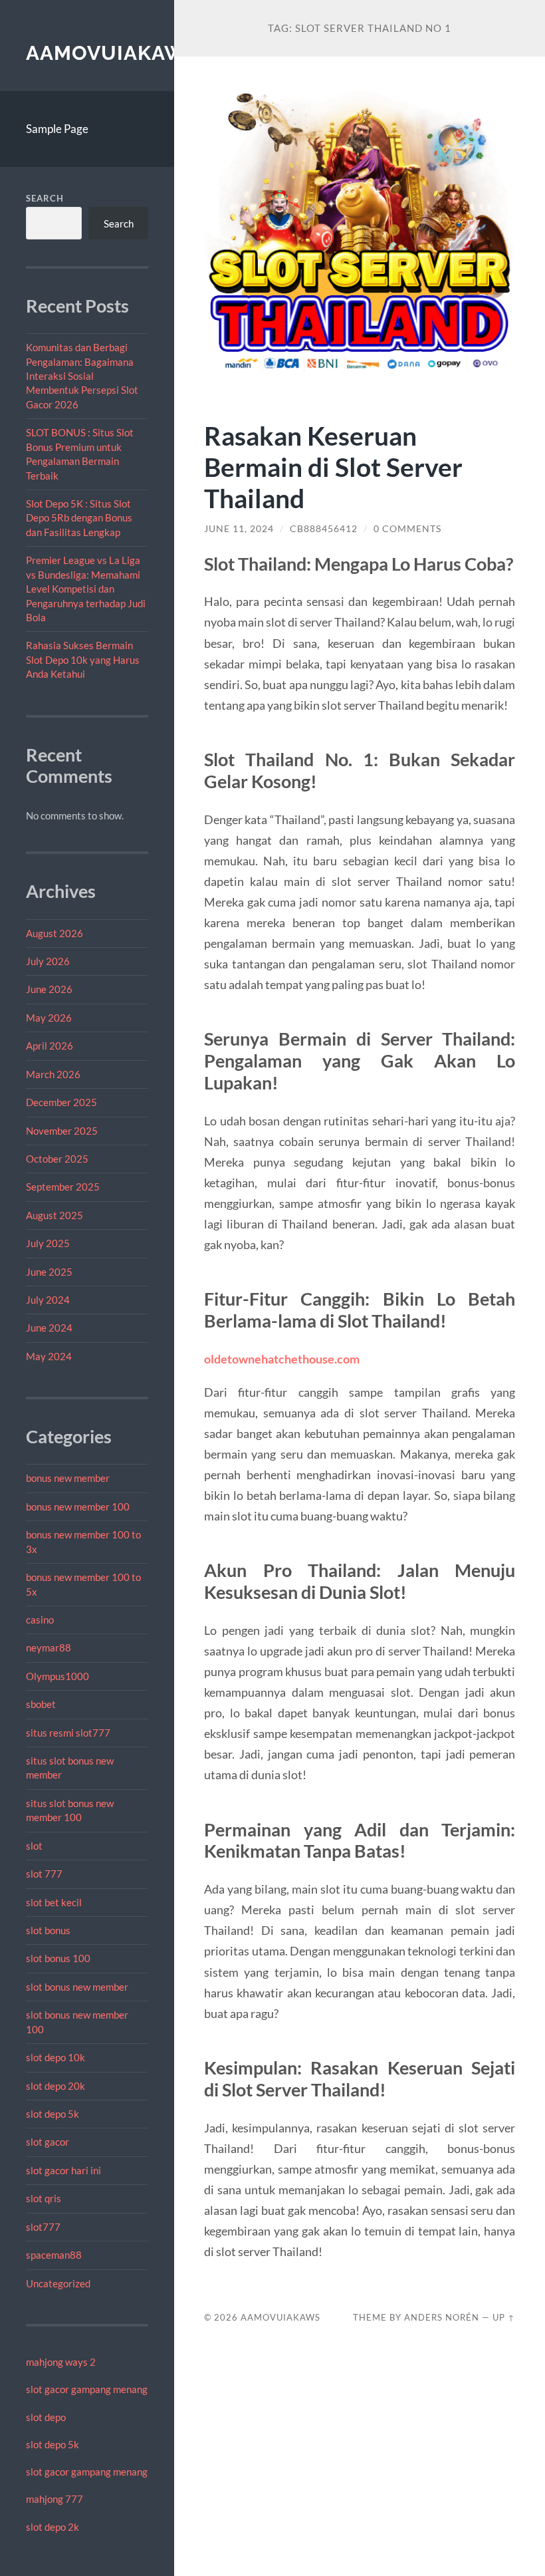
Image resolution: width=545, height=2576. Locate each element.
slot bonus (48, 1930)
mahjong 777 (54, 2499)
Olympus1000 (57, 1676)
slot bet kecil (54, 1902)
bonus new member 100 (78, 1506)
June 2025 (49, 1272)
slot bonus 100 (58, 1958)
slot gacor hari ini (63, 2170)
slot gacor (48, 2142)
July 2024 (48, 1300)
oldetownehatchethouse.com (282, 1359)
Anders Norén (442, 2317)
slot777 (43, 2227)
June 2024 (49, 1328)
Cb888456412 (324, 529)
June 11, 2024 (239, 529)
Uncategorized (58, 2283)
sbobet (41, 1704)
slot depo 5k (53, 2114)
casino (40, 1620)
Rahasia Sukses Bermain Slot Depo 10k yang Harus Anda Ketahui (83, 659)
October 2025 (57, 1159)
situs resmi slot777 (68, 1733)
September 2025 (63, 1187)
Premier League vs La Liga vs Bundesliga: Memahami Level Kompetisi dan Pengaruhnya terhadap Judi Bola (86, 589)
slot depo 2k (53, 2527)
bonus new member (68, 1478)
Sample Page (57, 129)
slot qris (44, 2198)
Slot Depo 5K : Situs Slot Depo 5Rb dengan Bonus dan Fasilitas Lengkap (79, 518)
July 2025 (48, 1243)
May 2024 (49, 1356)
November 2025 (62, 1131)
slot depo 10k (55, 2057)
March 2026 (53, 1074)
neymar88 (49, 1647)
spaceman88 (54, 2255)
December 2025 (61, 1102)
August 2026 (54, 933)
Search (45, 198)
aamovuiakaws (112, 53)
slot (34, 1846)
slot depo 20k (55, 2086)
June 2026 (49, 989)
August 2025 (54, 1215)
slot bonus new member (77, 1987)
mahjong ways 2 (61, 2362)
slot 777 (44, 1874)
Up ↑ (504, 2317)
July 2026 (48, 961)
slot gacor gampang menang (87, 2389)
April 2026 (50, 1046)
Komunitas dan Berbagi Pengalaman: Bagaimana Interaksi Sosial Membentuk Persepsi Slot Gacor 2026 (82, 376)
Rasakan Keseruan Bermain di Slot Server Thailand (333, 467)
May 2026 (49, 1018)
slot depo (46, 2417)
